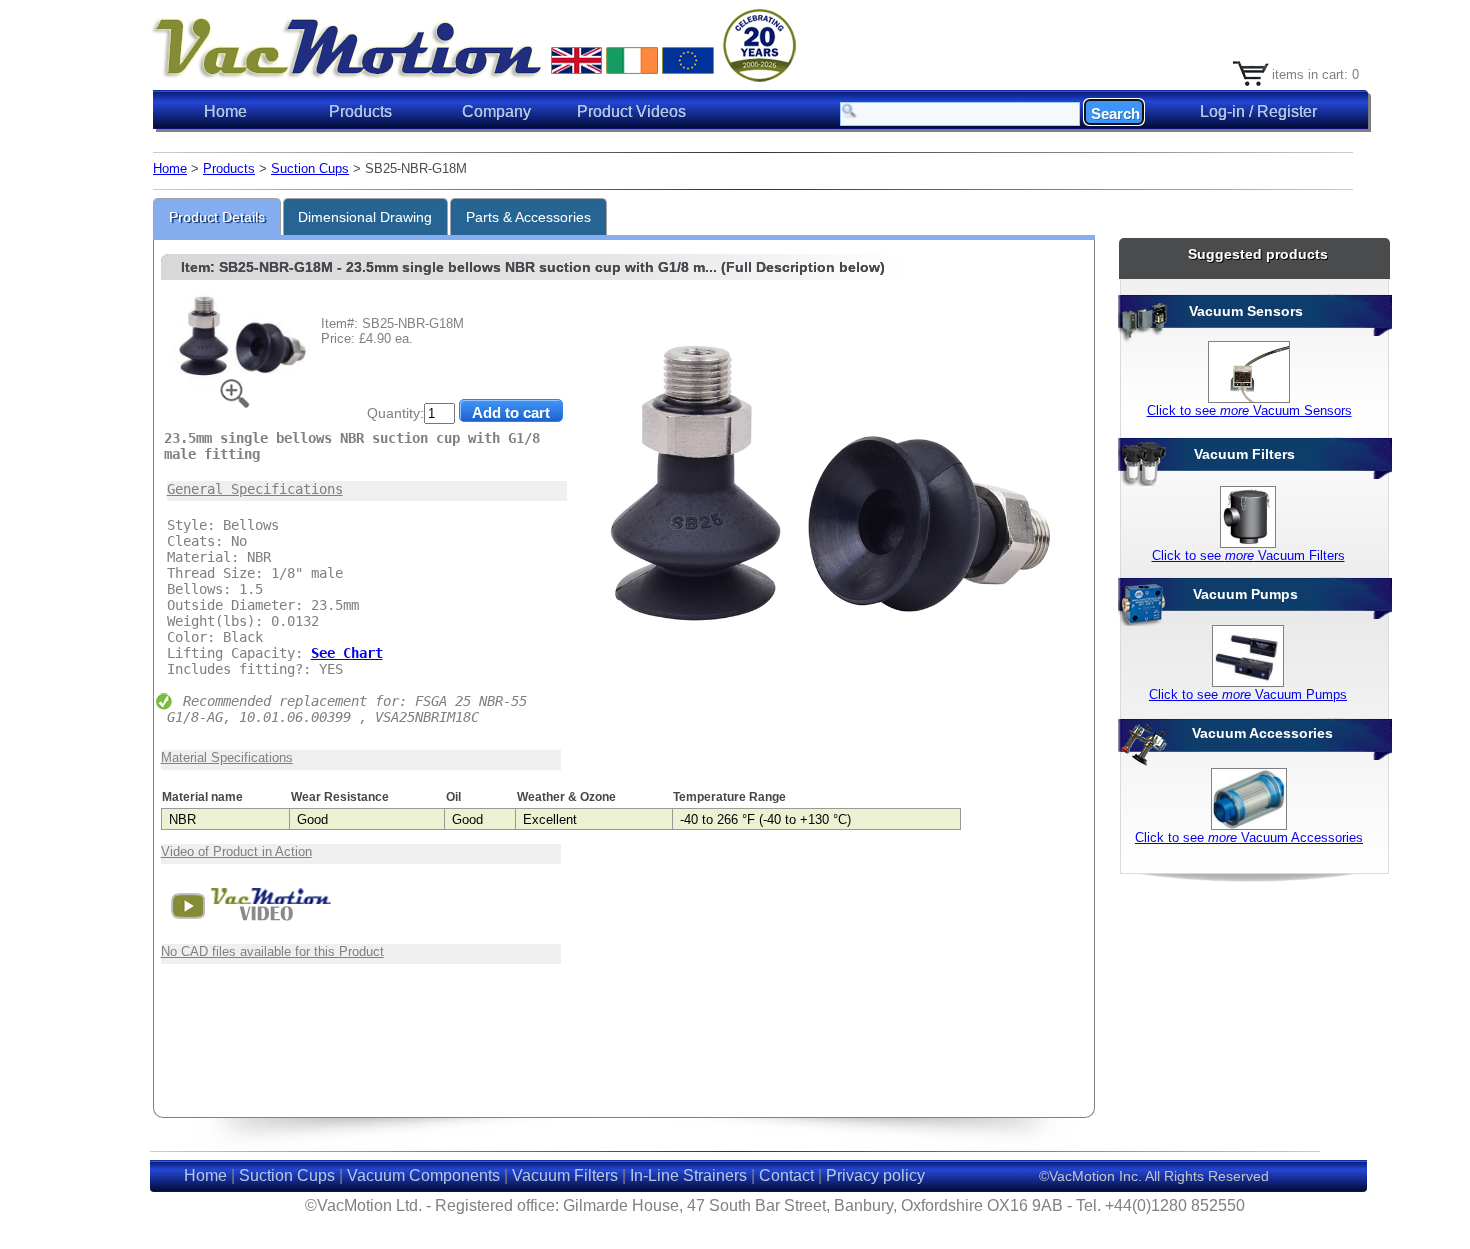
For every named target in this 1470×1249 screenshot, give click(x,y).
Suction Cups (310, 168)
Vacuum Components (423, 1175)
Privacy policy (875, 1175)
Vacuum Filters (565, 1175)
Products (229, 168)
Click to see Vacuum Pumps (1248, 694)
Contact (786, 1175)
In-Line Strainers (688, 1175)
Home (225, 111)
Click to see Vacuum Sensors (1249, 410)
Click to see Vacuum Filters (1248, 555)
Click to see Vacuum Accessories (1249, 837)
